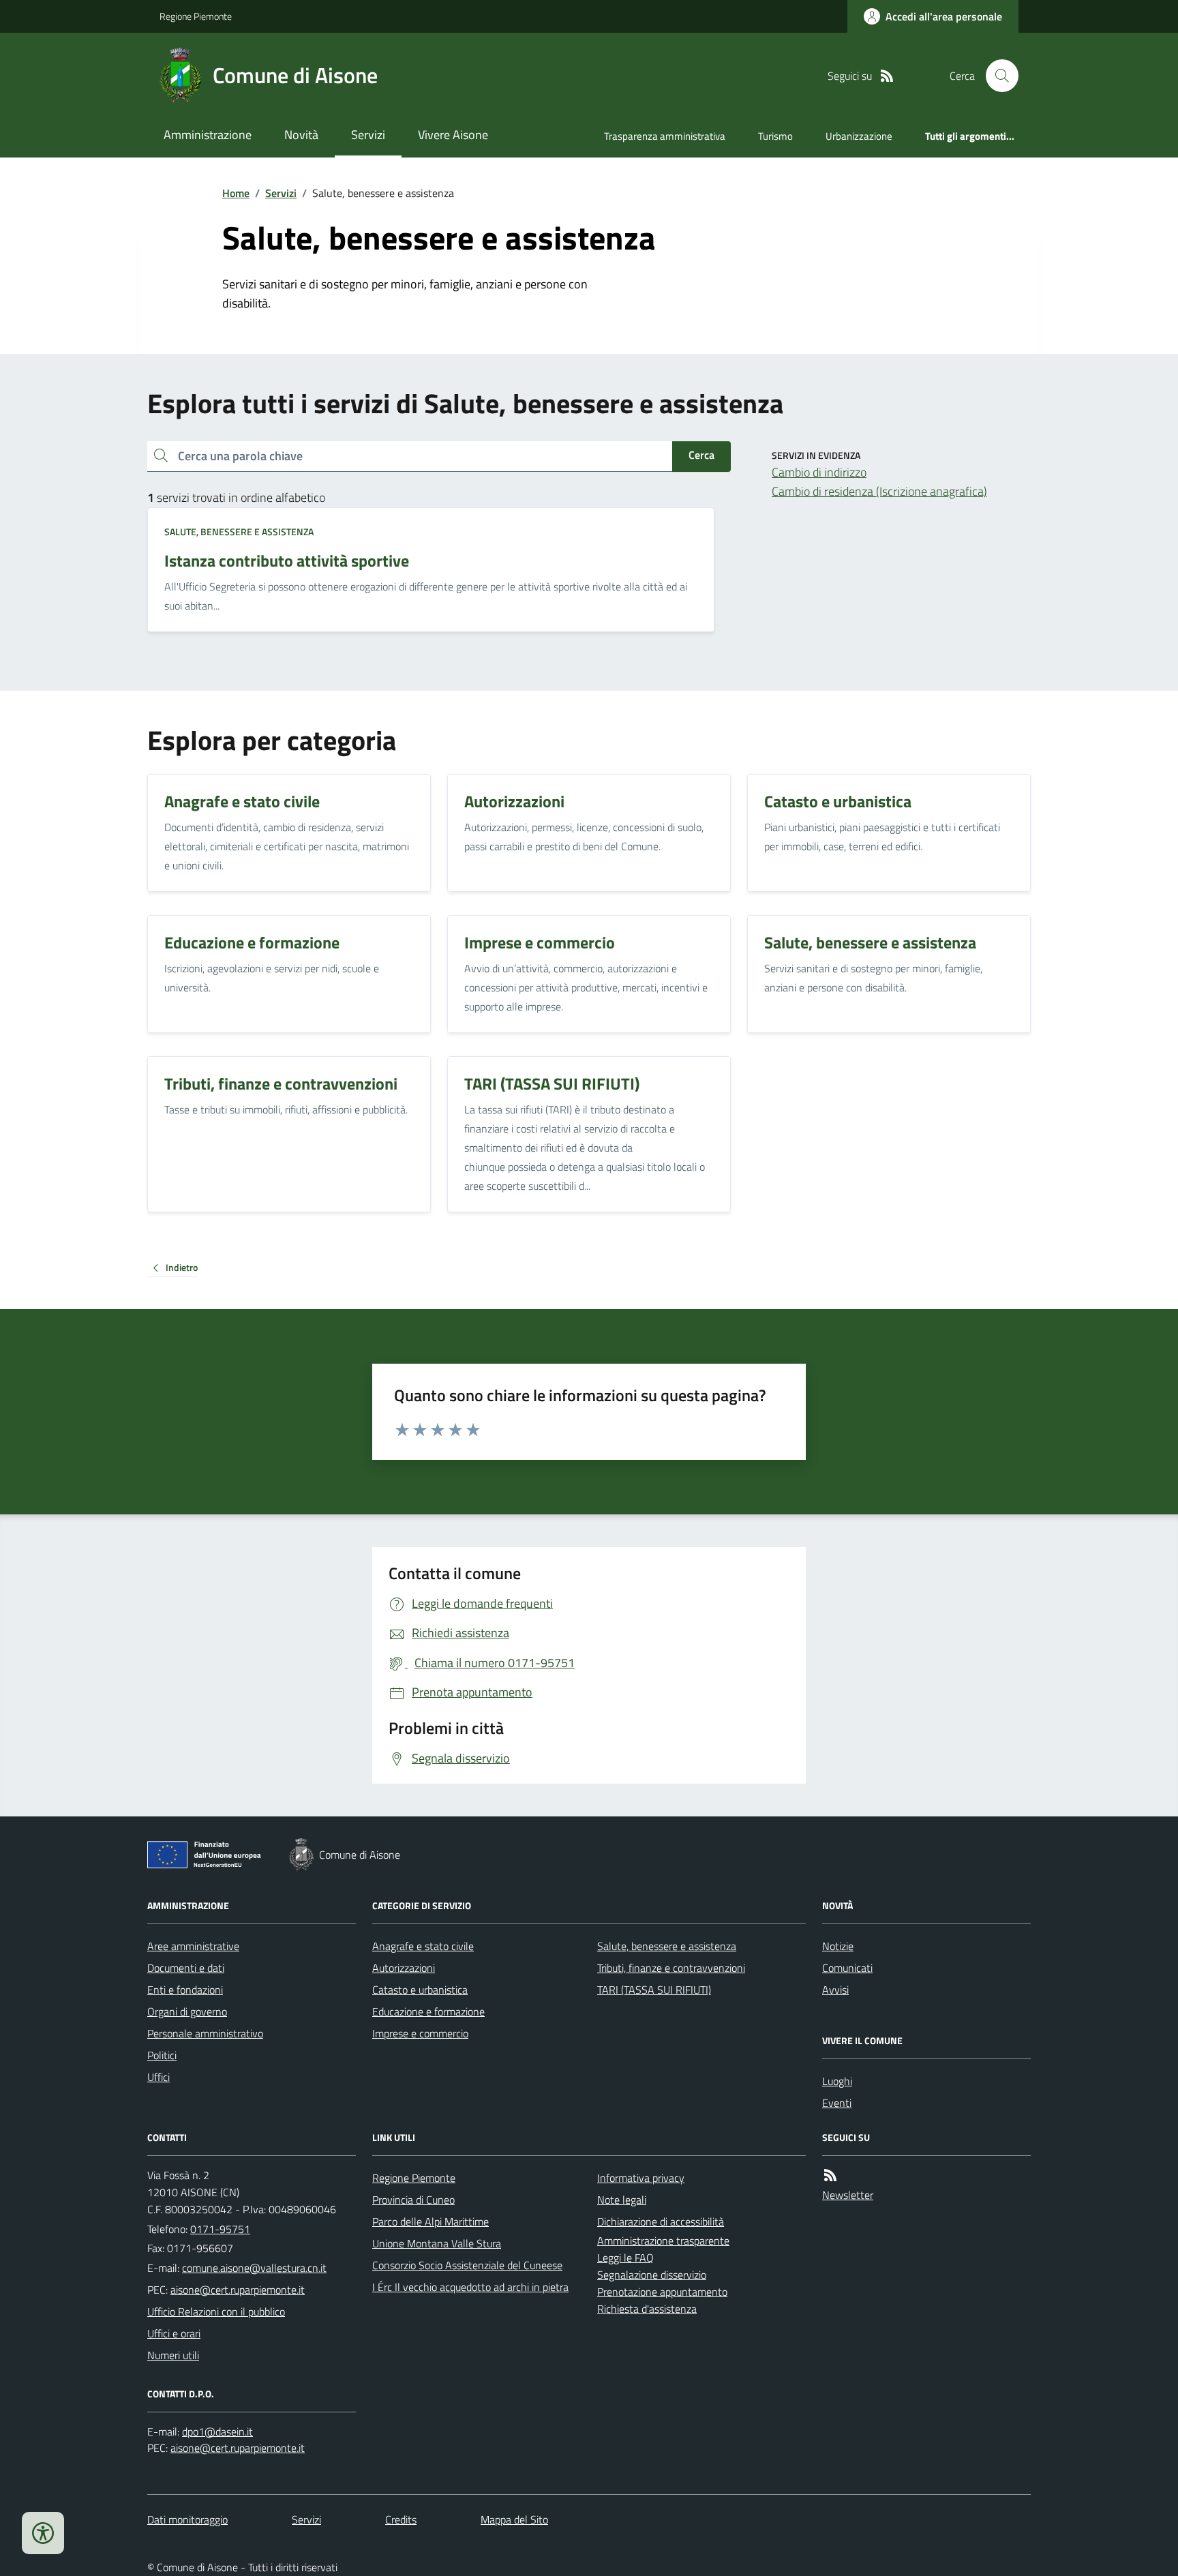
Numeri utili (173, 2355)
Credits (401, 2519)
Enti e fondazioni (185, 1990)
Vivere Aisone (453, 135)
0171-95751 (220, 2229)
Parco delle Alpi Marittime (431, 2221)
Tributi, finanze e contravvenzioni (671, 1968)
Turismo (775, 136)
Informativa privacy (641, 2178)
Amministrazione (208, 135)
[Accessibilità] (43, 2533)
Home (236, 193)
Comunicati (847, 1968)
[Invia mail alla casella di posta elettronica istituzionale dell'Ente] (254, 2268)
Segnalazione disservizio (652, 2275)
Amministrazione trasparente (663, 2241)
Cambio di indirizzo (819, 472)
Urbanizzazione (859, 136)
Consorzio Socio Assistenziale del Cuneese (467, 2265)
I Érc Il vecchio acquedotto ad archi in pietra (470, 2287)
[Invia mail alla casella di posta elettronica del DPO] (217, 2432)
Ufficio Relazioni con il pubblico (216, 2311)
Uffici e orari (174, 2333)
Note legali (622, 2200)
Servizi (368, 135)
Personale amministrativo (205, 2033)
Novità (301, 135)
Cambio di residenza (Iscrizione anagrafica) (879, 491)
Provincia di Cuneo (413, 2200)
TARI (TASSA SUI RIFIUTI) (654, 1990)
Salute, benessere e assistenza (239, 531)
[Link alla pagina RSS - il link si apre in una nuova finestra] (887, 76)
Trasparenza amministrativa (665, 136)
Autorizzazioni (404, 1968)
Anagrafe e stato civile (423, 1946)
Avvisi (835, 1990)
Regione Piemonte (196, 16)
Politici (162, 2055)
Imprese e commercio (420, 2033)
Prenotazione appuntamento (662, 2292)
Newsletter (848, 2195)
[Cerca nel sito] (997, 76)
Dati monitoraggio (187, 2519)
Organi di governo (187, 2011)
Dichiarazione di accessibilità (661, 2221)
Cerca (701, 455)
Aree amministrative (193, 1946)
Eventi (837, 2103)
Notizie (838, 1946)
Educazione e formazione (428, 2011)
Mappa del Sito (514, 2519)
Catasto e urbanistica (420, 1990)
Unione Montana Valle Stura (437, 2243)
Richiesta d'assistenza (647, 2309)
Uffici (158, 2077)
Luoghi (837, 2081)
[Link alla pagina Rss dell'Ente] (830, 2175)
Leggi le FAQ (625, 2258)
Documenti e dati (186, 1968)
